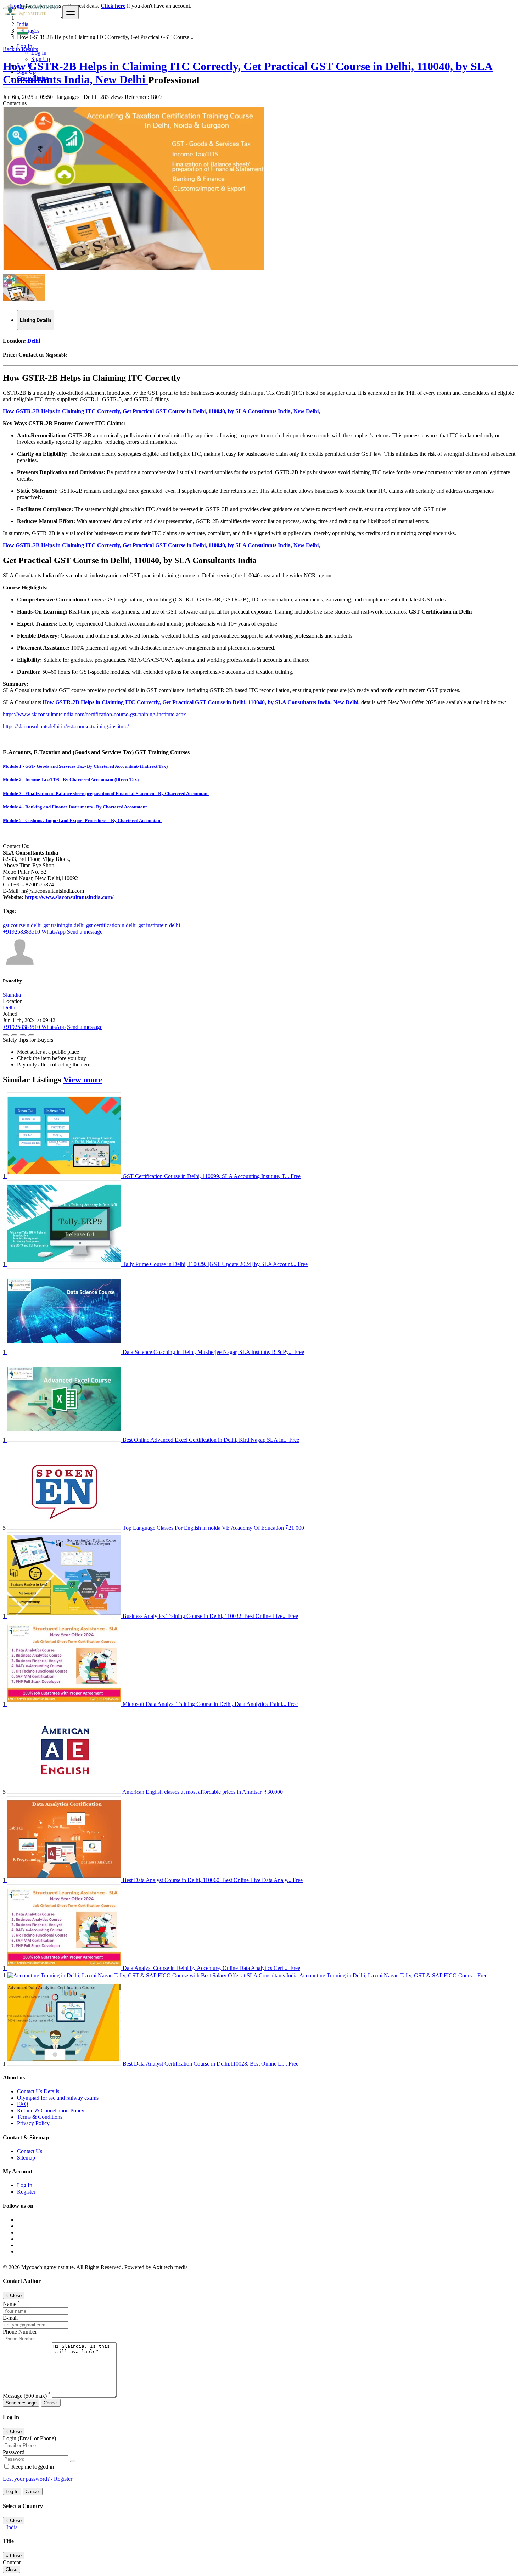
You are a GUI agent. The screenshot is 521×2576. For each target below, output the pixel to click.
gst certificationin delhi (112, 925)
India (12, 2527)
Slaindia (12, 995)
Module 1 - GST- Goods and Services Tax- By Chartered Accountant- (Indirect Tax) (85, 766)
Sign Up (41, 59)
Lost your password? (27, 2479)
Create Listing (33, 78)
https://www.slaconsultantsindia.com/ (69, 897)
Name (12, 2304)
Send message (21, 2403)
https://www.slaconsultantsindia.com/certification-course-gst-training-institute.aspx (94, 714)
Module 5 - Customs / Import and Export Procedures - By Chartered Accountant (82, 820)
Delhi (34, 341)
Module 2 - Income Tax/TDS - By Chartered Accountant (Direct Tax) (71, 780)
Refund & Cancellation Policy (51, 2110)
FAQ (23, 2104)
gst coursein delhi (23, 925)
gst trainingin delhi (65, 925)
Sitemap (26, 2158)
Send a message (85, 932)
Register (26, 2192)
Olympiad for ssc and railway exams (58, 2098)
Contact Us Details (38, 2091)
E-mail (10, 2318)
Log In (39, 53)
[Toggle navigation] (71, 12)
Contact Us (30, 2151)
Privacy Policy (33, 2123)
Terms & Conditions (40, 2117)
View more (83, 1080)
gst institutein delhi (159, 925)
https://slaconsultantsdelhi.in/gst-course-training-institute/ (66, 726)
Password (14, 2452)
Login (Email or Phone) (29, 2438)
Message (27, 2396)
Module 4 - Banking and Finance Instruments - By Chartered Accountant (75, 807)
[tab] (36, 320)
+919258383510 (21, 932)
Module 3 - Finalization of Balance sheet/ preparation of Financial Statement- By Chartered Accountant (106, 793)
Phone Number (20, 2332)
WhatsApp (53, 932)
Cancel (51, 2403)
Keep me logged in (32, 2467)
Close (12, 2569)
